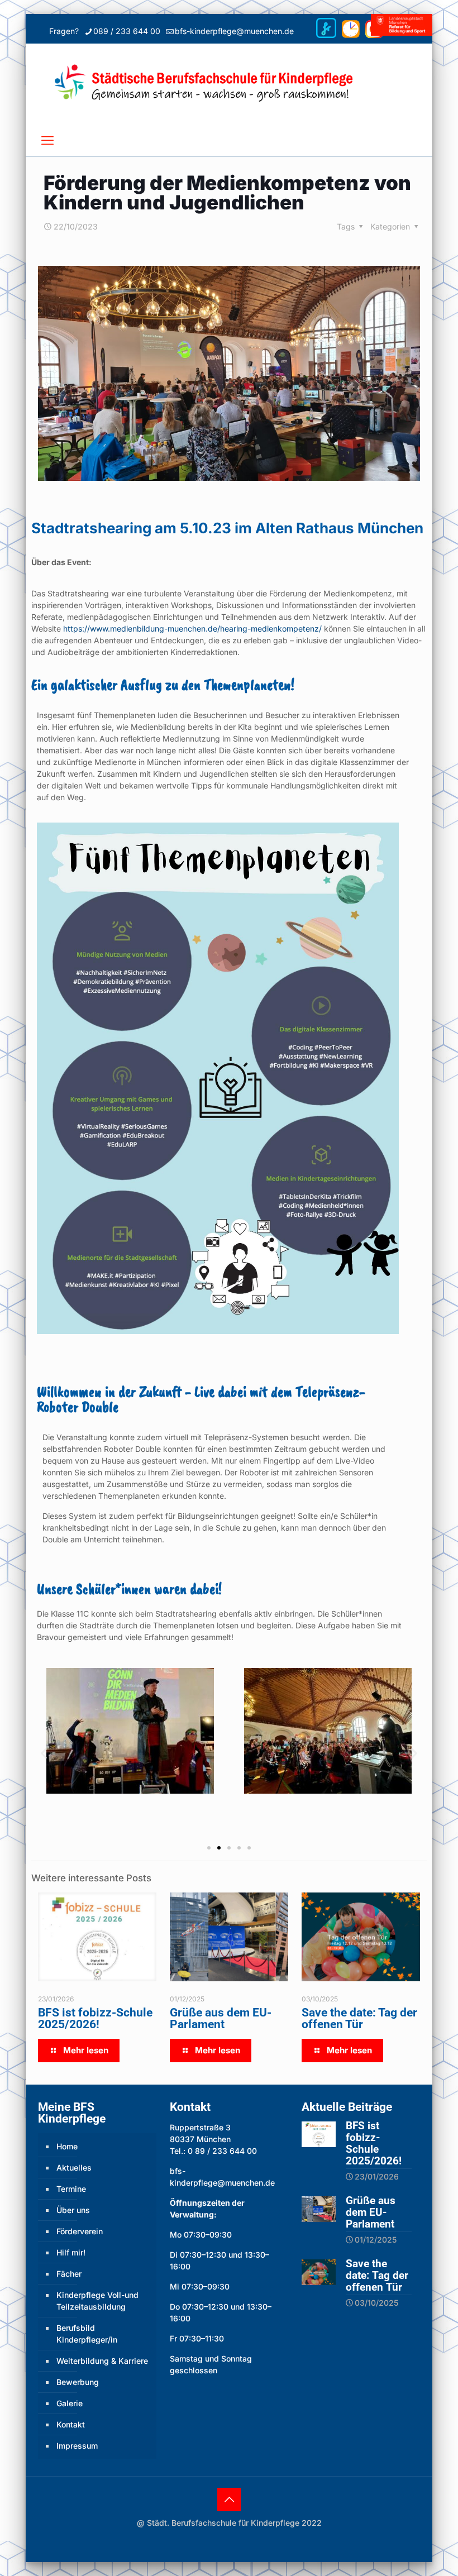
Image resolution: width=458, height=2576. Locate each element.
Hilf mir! (71, 2252)
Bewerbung (78, 2382)
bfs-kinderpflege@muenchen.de (234, 31)
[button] (44, 1753)
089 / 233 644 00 (127, 31)
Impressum (77, 2446)
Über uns (73, 2210)
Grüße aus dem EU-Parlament (221, 2018)
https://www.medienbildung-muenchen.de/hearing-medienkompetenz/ (192, 629)
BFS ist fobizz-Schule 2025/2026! (95, 2018)
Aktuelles (74, 2168)
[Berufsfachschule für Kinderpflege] (229, 84)
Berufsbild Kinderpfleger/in (87, 2334)
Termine (71, 2189)
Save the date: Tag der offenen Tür (359, 2018)
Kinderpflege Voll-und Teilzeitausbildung (97, 2301)
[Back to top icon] (229, 2499)
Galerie (70, 2403)
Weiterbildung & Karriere (102, 2361)
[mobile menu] (47, 140)
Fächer (69, 2274)
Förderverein (80, 2231)
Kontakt (71, 2424)
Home (67, 2146)
